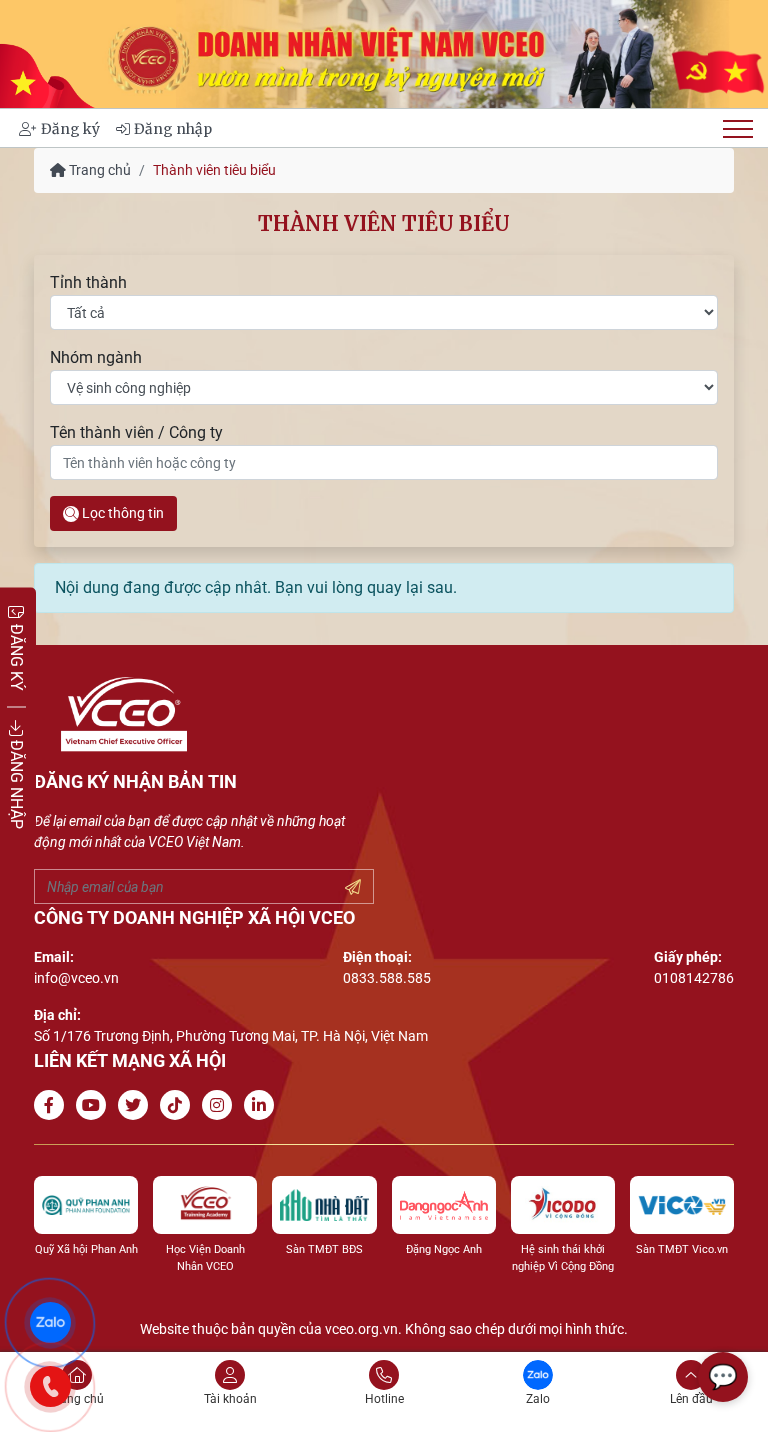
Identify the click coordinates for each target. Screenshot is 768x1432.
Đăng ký (70, 129)
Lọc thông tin (121, 513)
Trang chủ (98, 170)
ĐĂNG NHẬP (16, 782)
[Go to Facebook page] (53, 1105)
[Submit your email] (353, 888)
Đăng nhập (173, 129)
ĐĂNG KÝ (16, 655)
